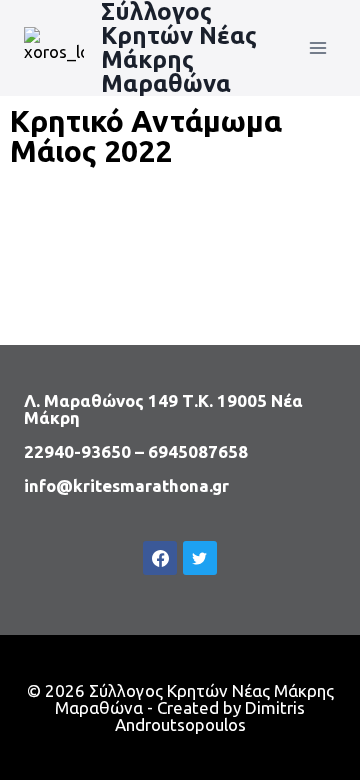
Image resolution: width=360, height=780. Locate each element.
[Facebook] (160, 558)
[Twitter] (200, 558)
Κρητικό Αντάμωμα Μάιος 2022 (146, 136)
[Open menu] (317, 47)
